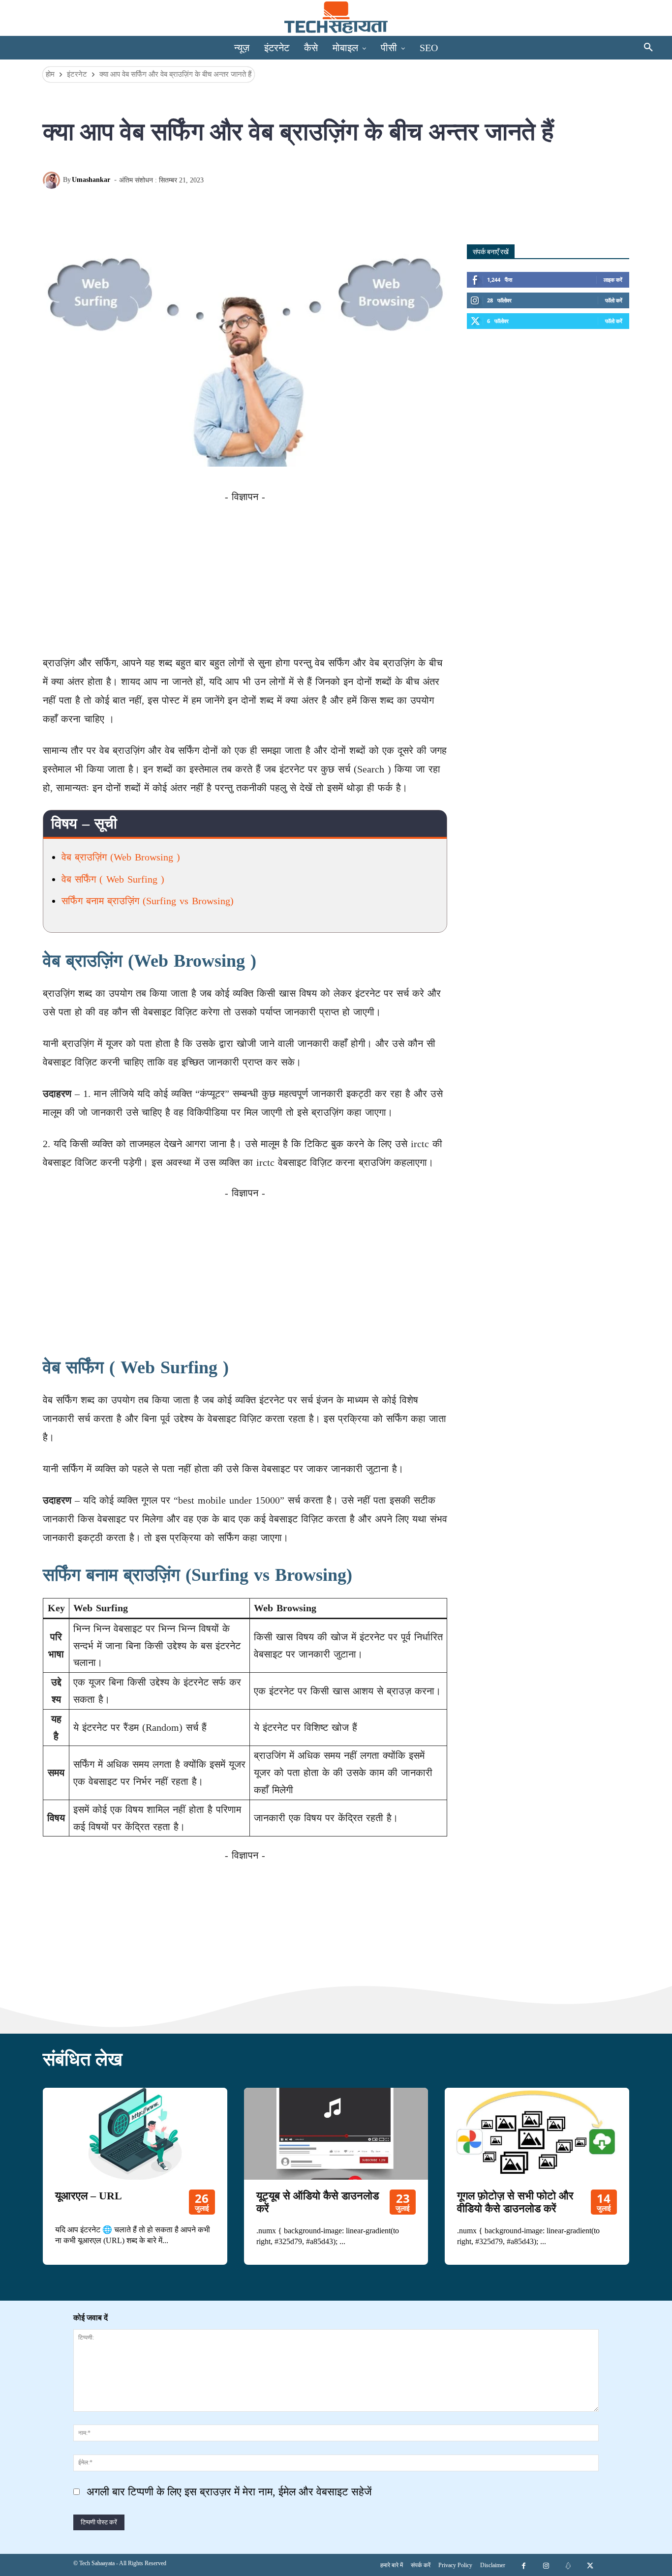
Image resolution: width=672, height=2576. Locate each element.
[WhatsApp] (157, 207)
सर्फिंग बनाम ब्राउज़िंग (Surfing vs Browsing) (148, 901)
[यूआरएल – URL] (135, 2134)
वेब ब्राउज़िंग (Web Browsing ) (121, 857)
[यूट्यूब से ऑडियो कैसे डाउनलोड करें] (336, 2134)
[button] (648, 48)
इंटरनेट (77, 74)
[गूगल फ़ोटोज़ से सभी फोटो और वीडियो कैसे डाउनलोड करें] (537, 2134)
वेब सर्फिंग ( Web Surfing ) (113, 879)
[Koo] (202, 207)
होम (50, 74)
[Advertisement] (245, 574)
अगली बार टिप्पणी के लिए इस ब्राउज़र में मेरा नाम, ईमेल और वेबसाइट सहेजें (229, 2492)
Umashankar (91, 180)
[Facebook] (112, 207)
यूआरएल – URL (89, 2196)
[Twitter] (134, 207)
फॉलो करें (614, 300)
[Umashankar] (53, 180)
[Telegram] (180, 207)
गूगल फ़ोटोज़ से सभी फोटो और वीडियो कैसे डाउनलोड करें (515, 2202)
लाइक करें (613, 280)
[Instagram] (546, 2565)
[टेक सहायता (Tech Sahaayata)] (336, 17)
